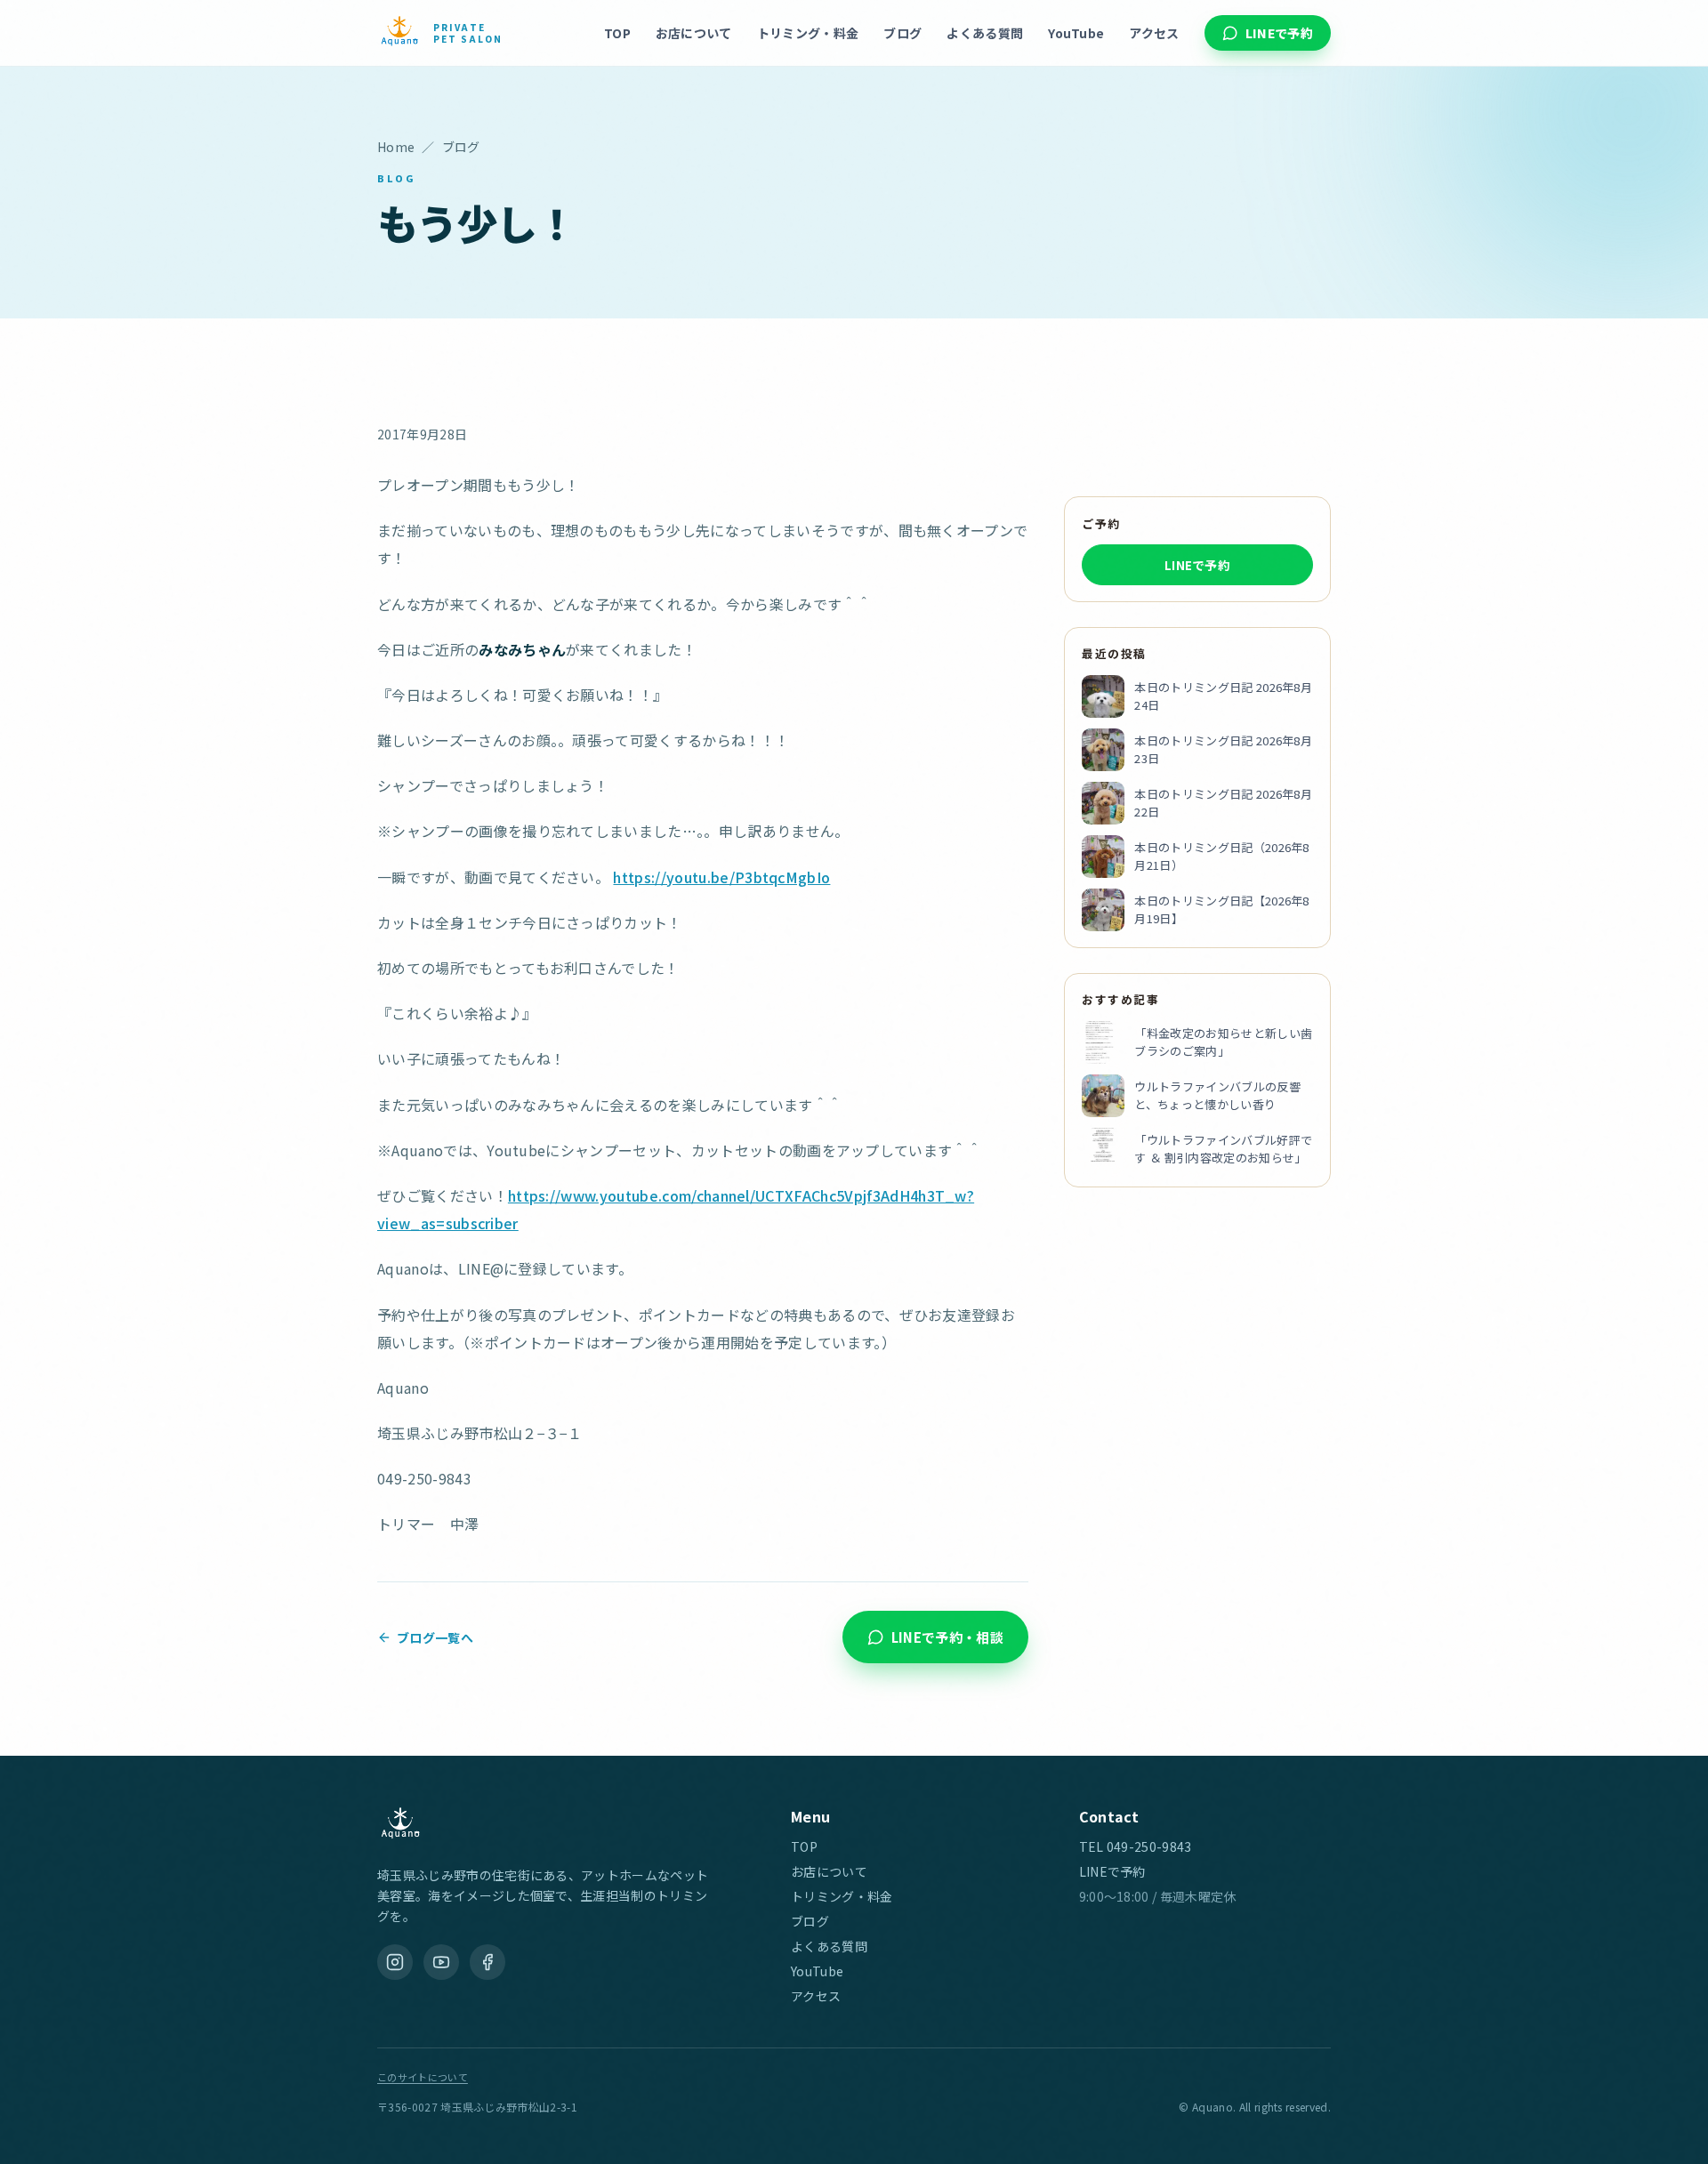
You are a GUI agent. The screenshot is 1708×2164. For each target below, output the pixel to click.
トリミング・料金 (808, 33)
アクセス (1154, 33)
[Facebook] (487, 1962)
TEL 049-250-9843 (1136, 1846)
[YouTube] (441, 1962)
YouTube (1076, 33)
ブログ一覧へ (435, 1637)
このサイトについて (423, 2077)
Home (396, 147)
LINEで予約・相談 (947, 1637)
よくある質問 (985, 33)
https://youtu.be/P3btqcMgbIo (721, 877)
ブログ (902, 33)
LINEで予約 (1279, 33)
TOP (617, 33)
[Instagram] (395, 1962)
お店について (694, 33)
